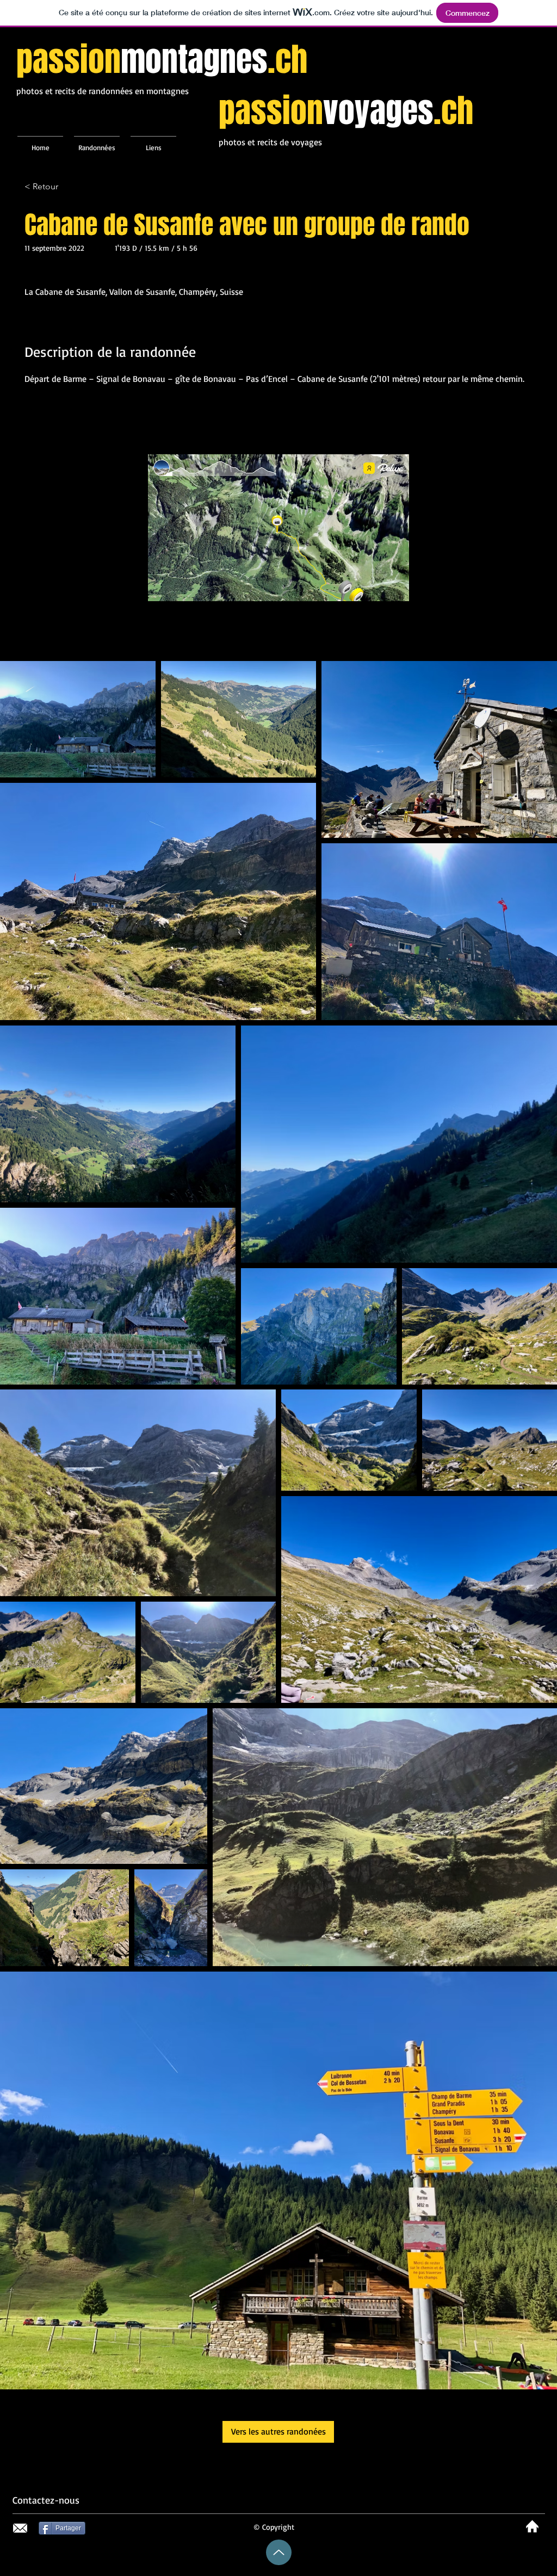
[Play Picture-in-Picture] (376, 586)
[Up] (279, 2552)
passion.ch (162, 60)
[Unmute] (181, 586)
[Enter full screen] (394, 586)
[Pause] (162, 586)
